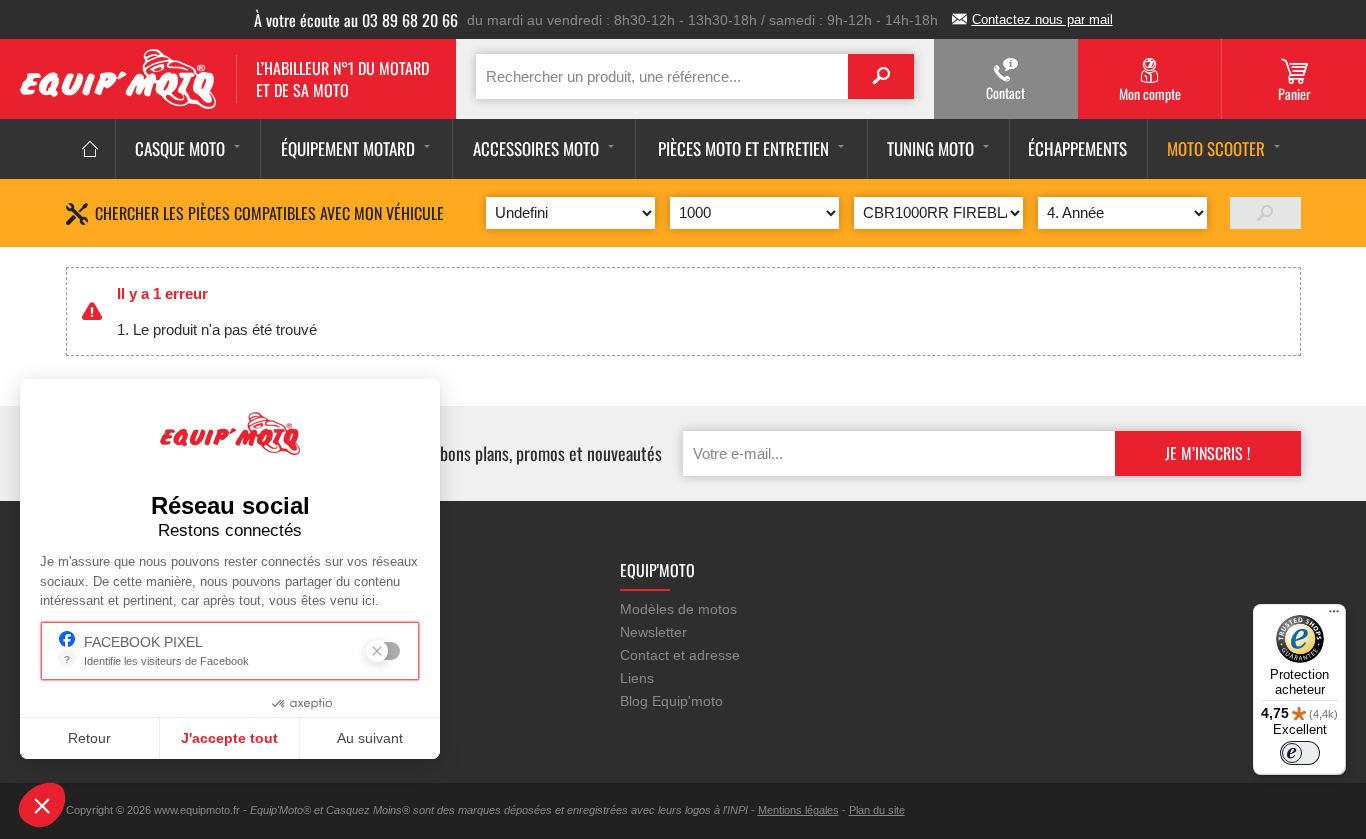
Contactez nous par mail (1042, 19)
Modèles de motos (678, 609)
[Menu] (1334, 616)
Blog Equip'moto (671, 701)
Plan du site (877, 810)
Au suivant (370, 738)
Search (881, 76)
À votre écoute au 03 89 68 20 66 (356, 20)
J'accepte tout (229, 738)
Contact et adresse (680, 655)
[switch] (1300, 753)
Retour (89, 738)
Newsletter (653, 632)
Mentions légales (798, 810)
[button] (42, 805)
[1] (1265, 213)
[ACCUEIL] (90, 149)
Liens (637, 678)
